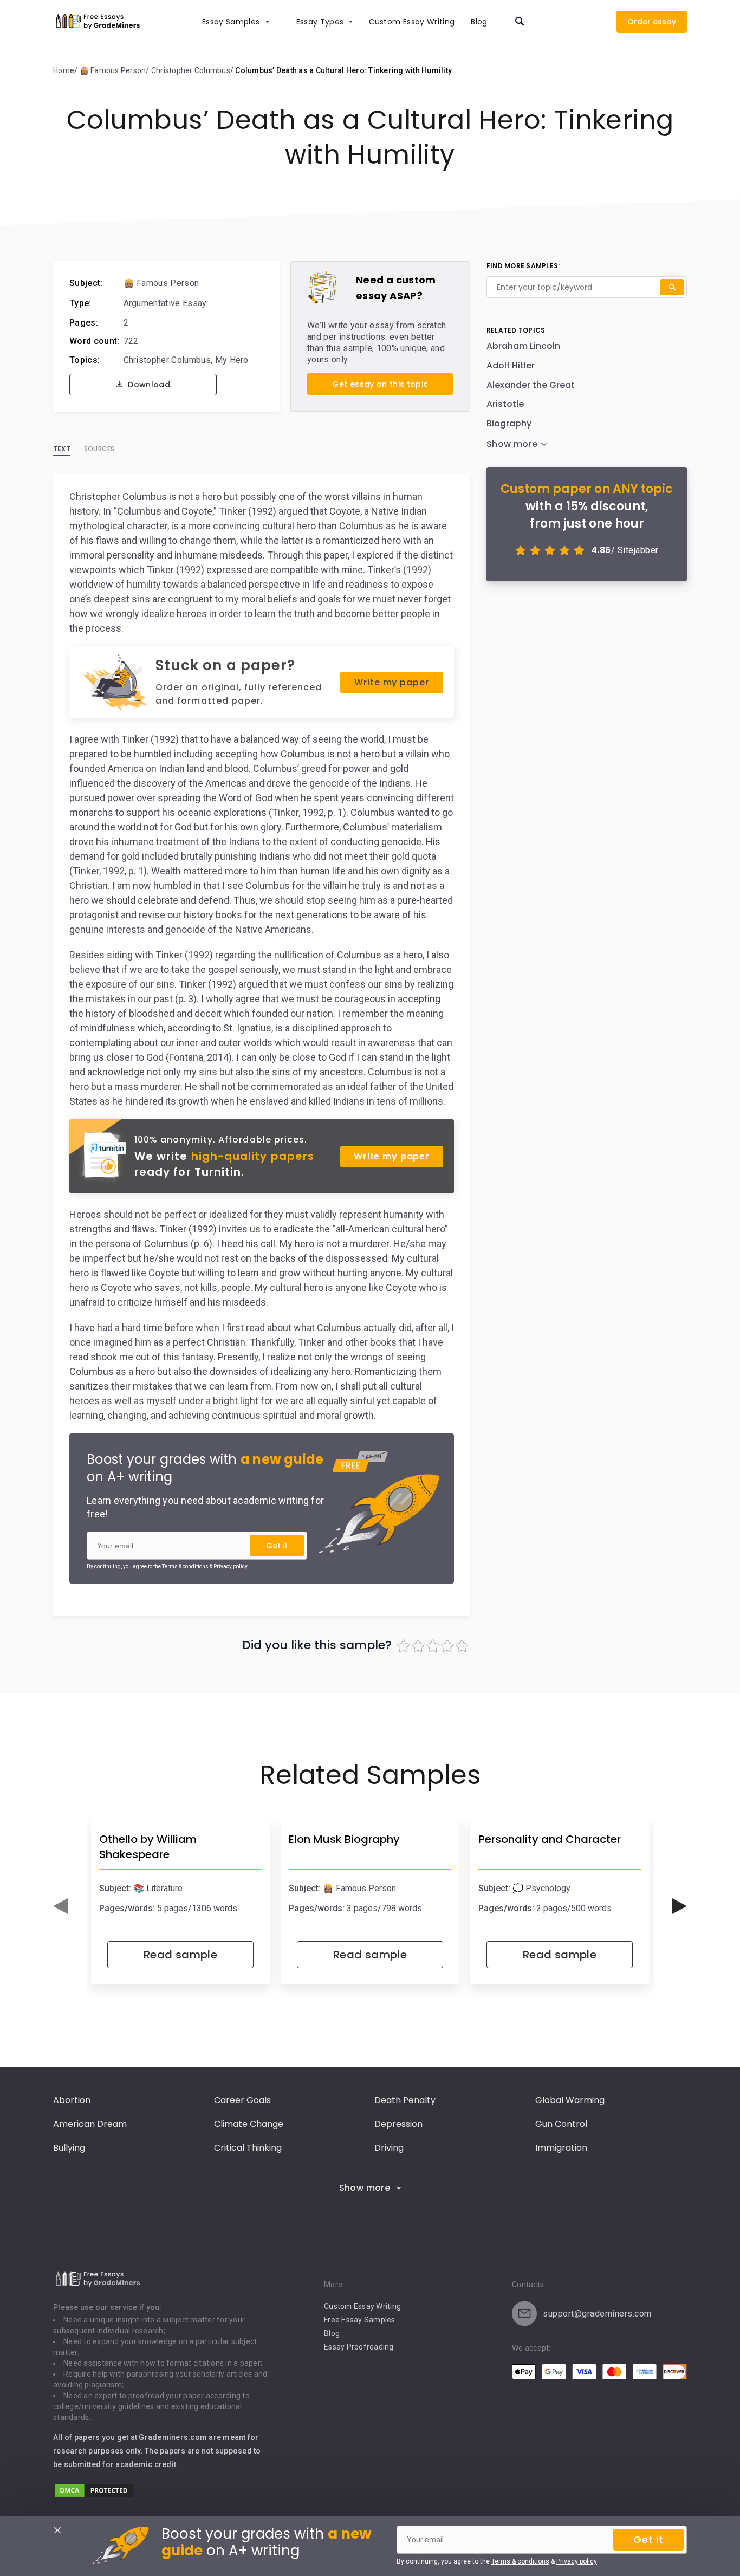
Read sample (180, 1955)
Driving (389, 2148)
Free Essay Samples (360, 2320)
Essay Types (320, 22)
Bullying (69, 2148)
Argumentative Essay (165, 303)
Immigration (561, 2148)
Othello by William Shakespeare (148, 1847)
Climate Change (249, 2124)
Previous (60, 1906)
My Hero (232, 360)
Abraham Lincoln (523, 346)
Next (680, 1906)
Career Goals (242, 2100)
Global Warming (570, 2100)
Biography (509, 423)
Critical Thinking (248, 2148)
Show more (365, 2188)
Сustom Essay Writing (412, 22)
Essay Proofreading (359, 2347)
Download (148, 385)
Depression (398, 2124)
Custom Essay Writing (362, 2306)
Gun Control (561, 2124)
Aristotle (505, 404)
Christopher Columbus (167, 360)
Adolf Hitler (511, 365)
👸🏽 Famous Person (161, 283)
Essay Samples (231, 22)
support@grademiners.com (597, 2314)
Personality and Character (550, 1839)
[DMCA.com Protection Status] (94, 2496)
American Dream (90, 2124)
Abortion (72, 2100)
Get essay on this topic (380, 384)
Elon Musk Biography (344, 1839)
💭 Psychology (541, 1888)
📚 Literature (158, 1888)
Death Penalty (405, 2100)
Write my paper (391, 682)
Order (639, 22)
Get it (277, 1546)
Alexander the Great (531, 385)
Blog (479, 22)
